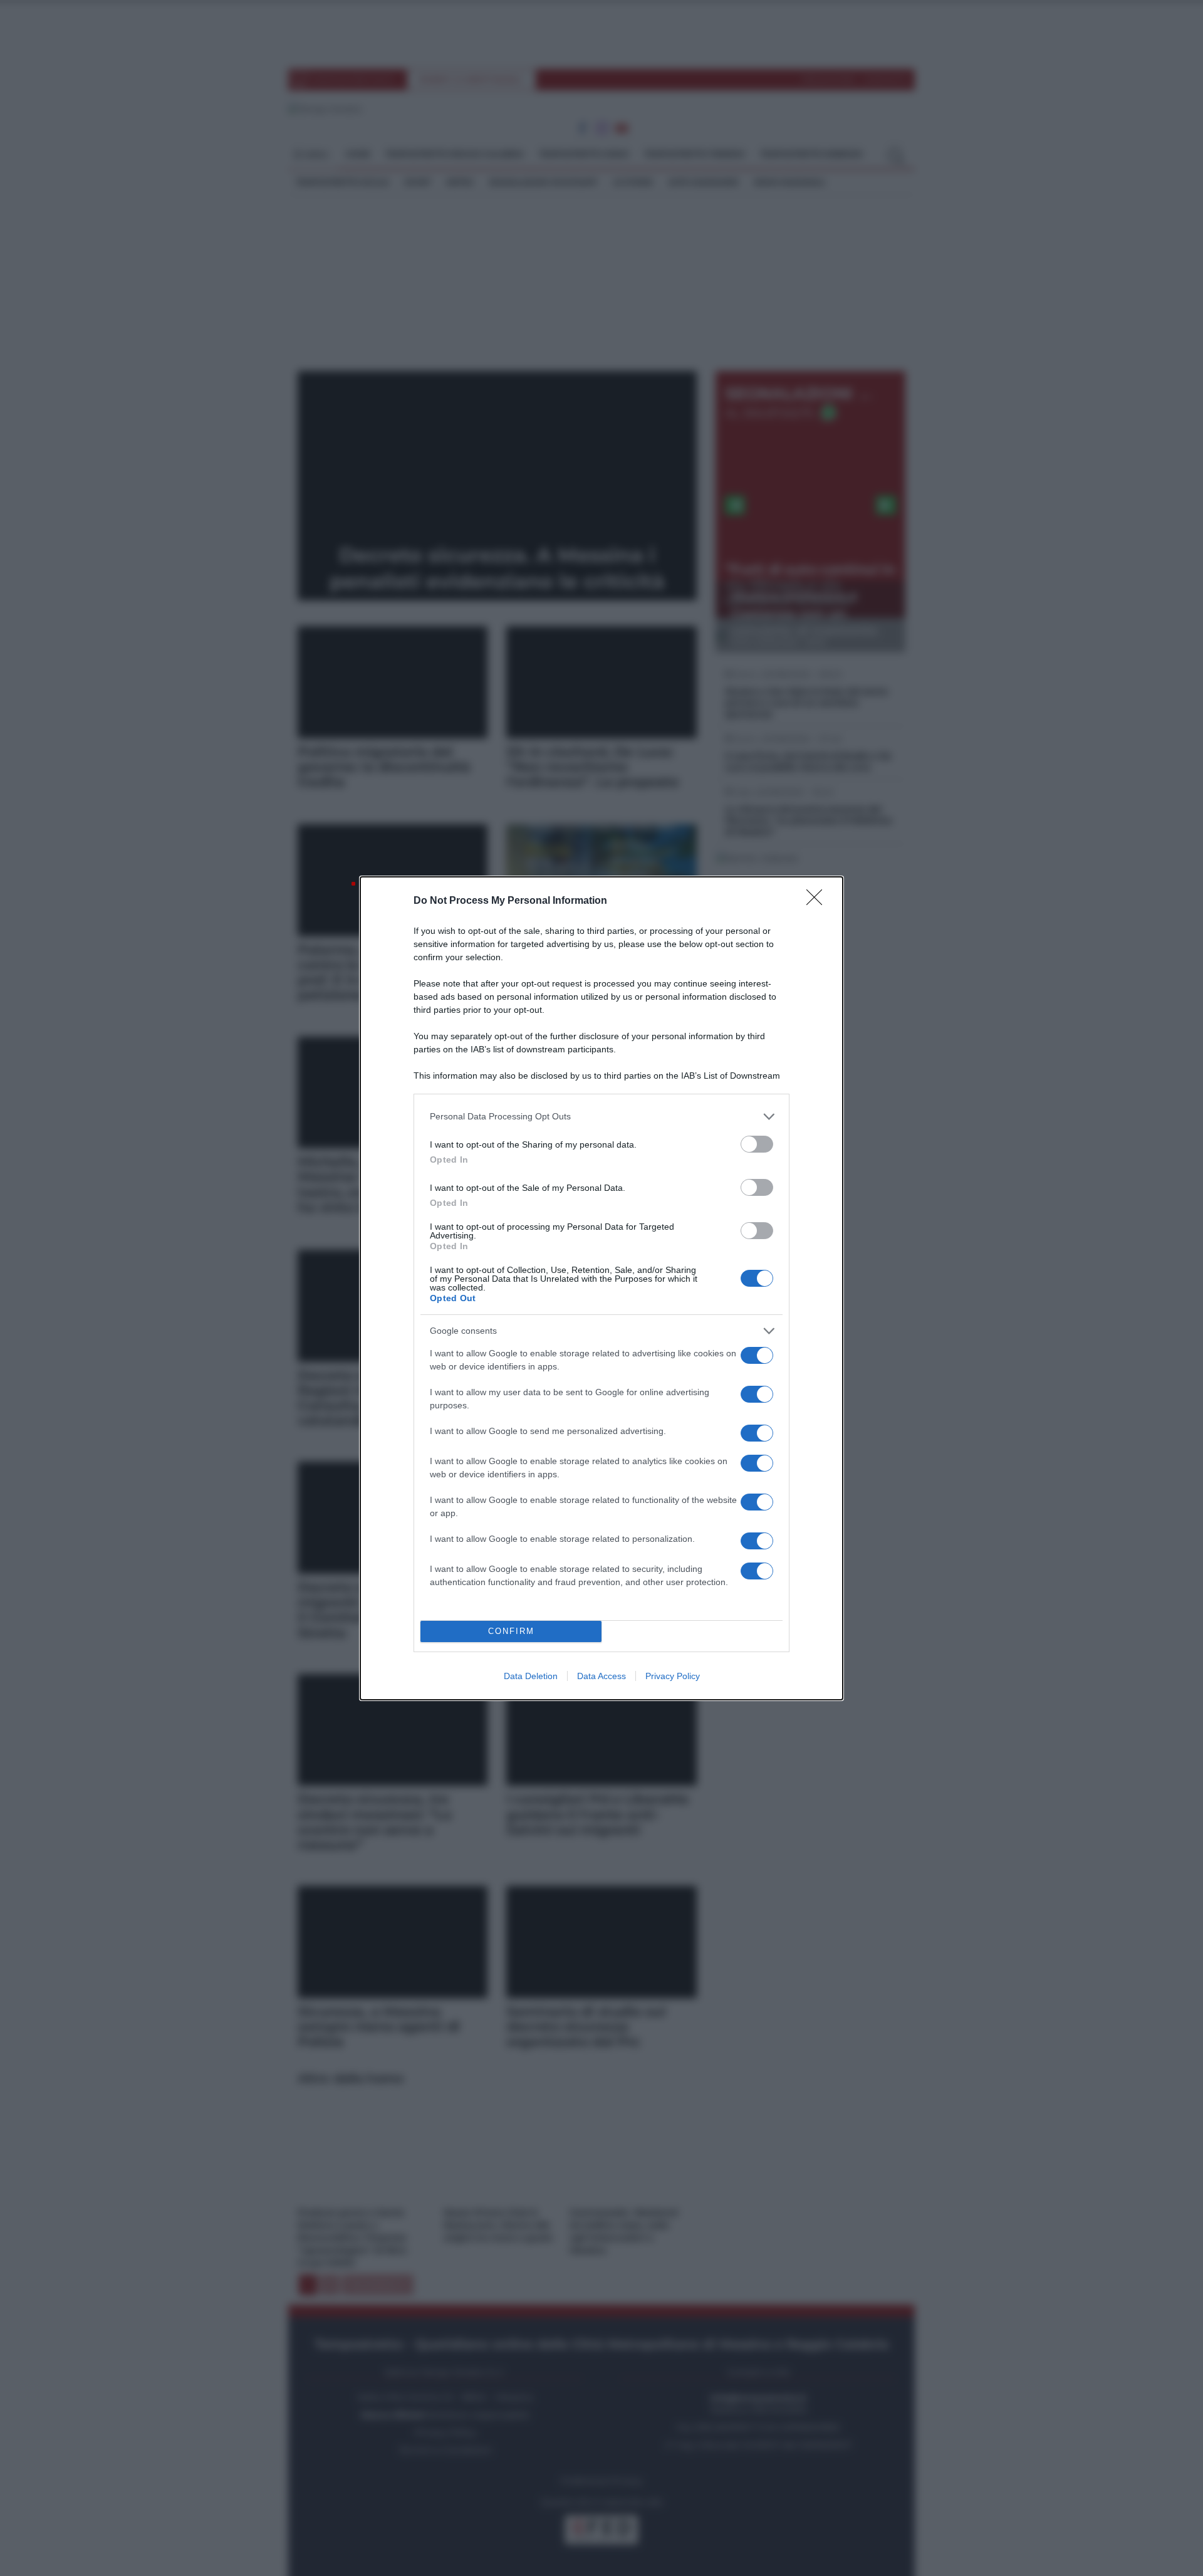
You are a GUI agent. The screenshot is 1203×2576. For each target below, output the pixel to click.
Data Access (601, 1676)
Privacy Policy (673, 1676)
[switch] (757, 1144)
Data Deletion (531, 1676)
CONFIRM (511, 1631)
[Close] (818, 901)
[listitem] (601, 1117)
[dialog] (601, 1288)
